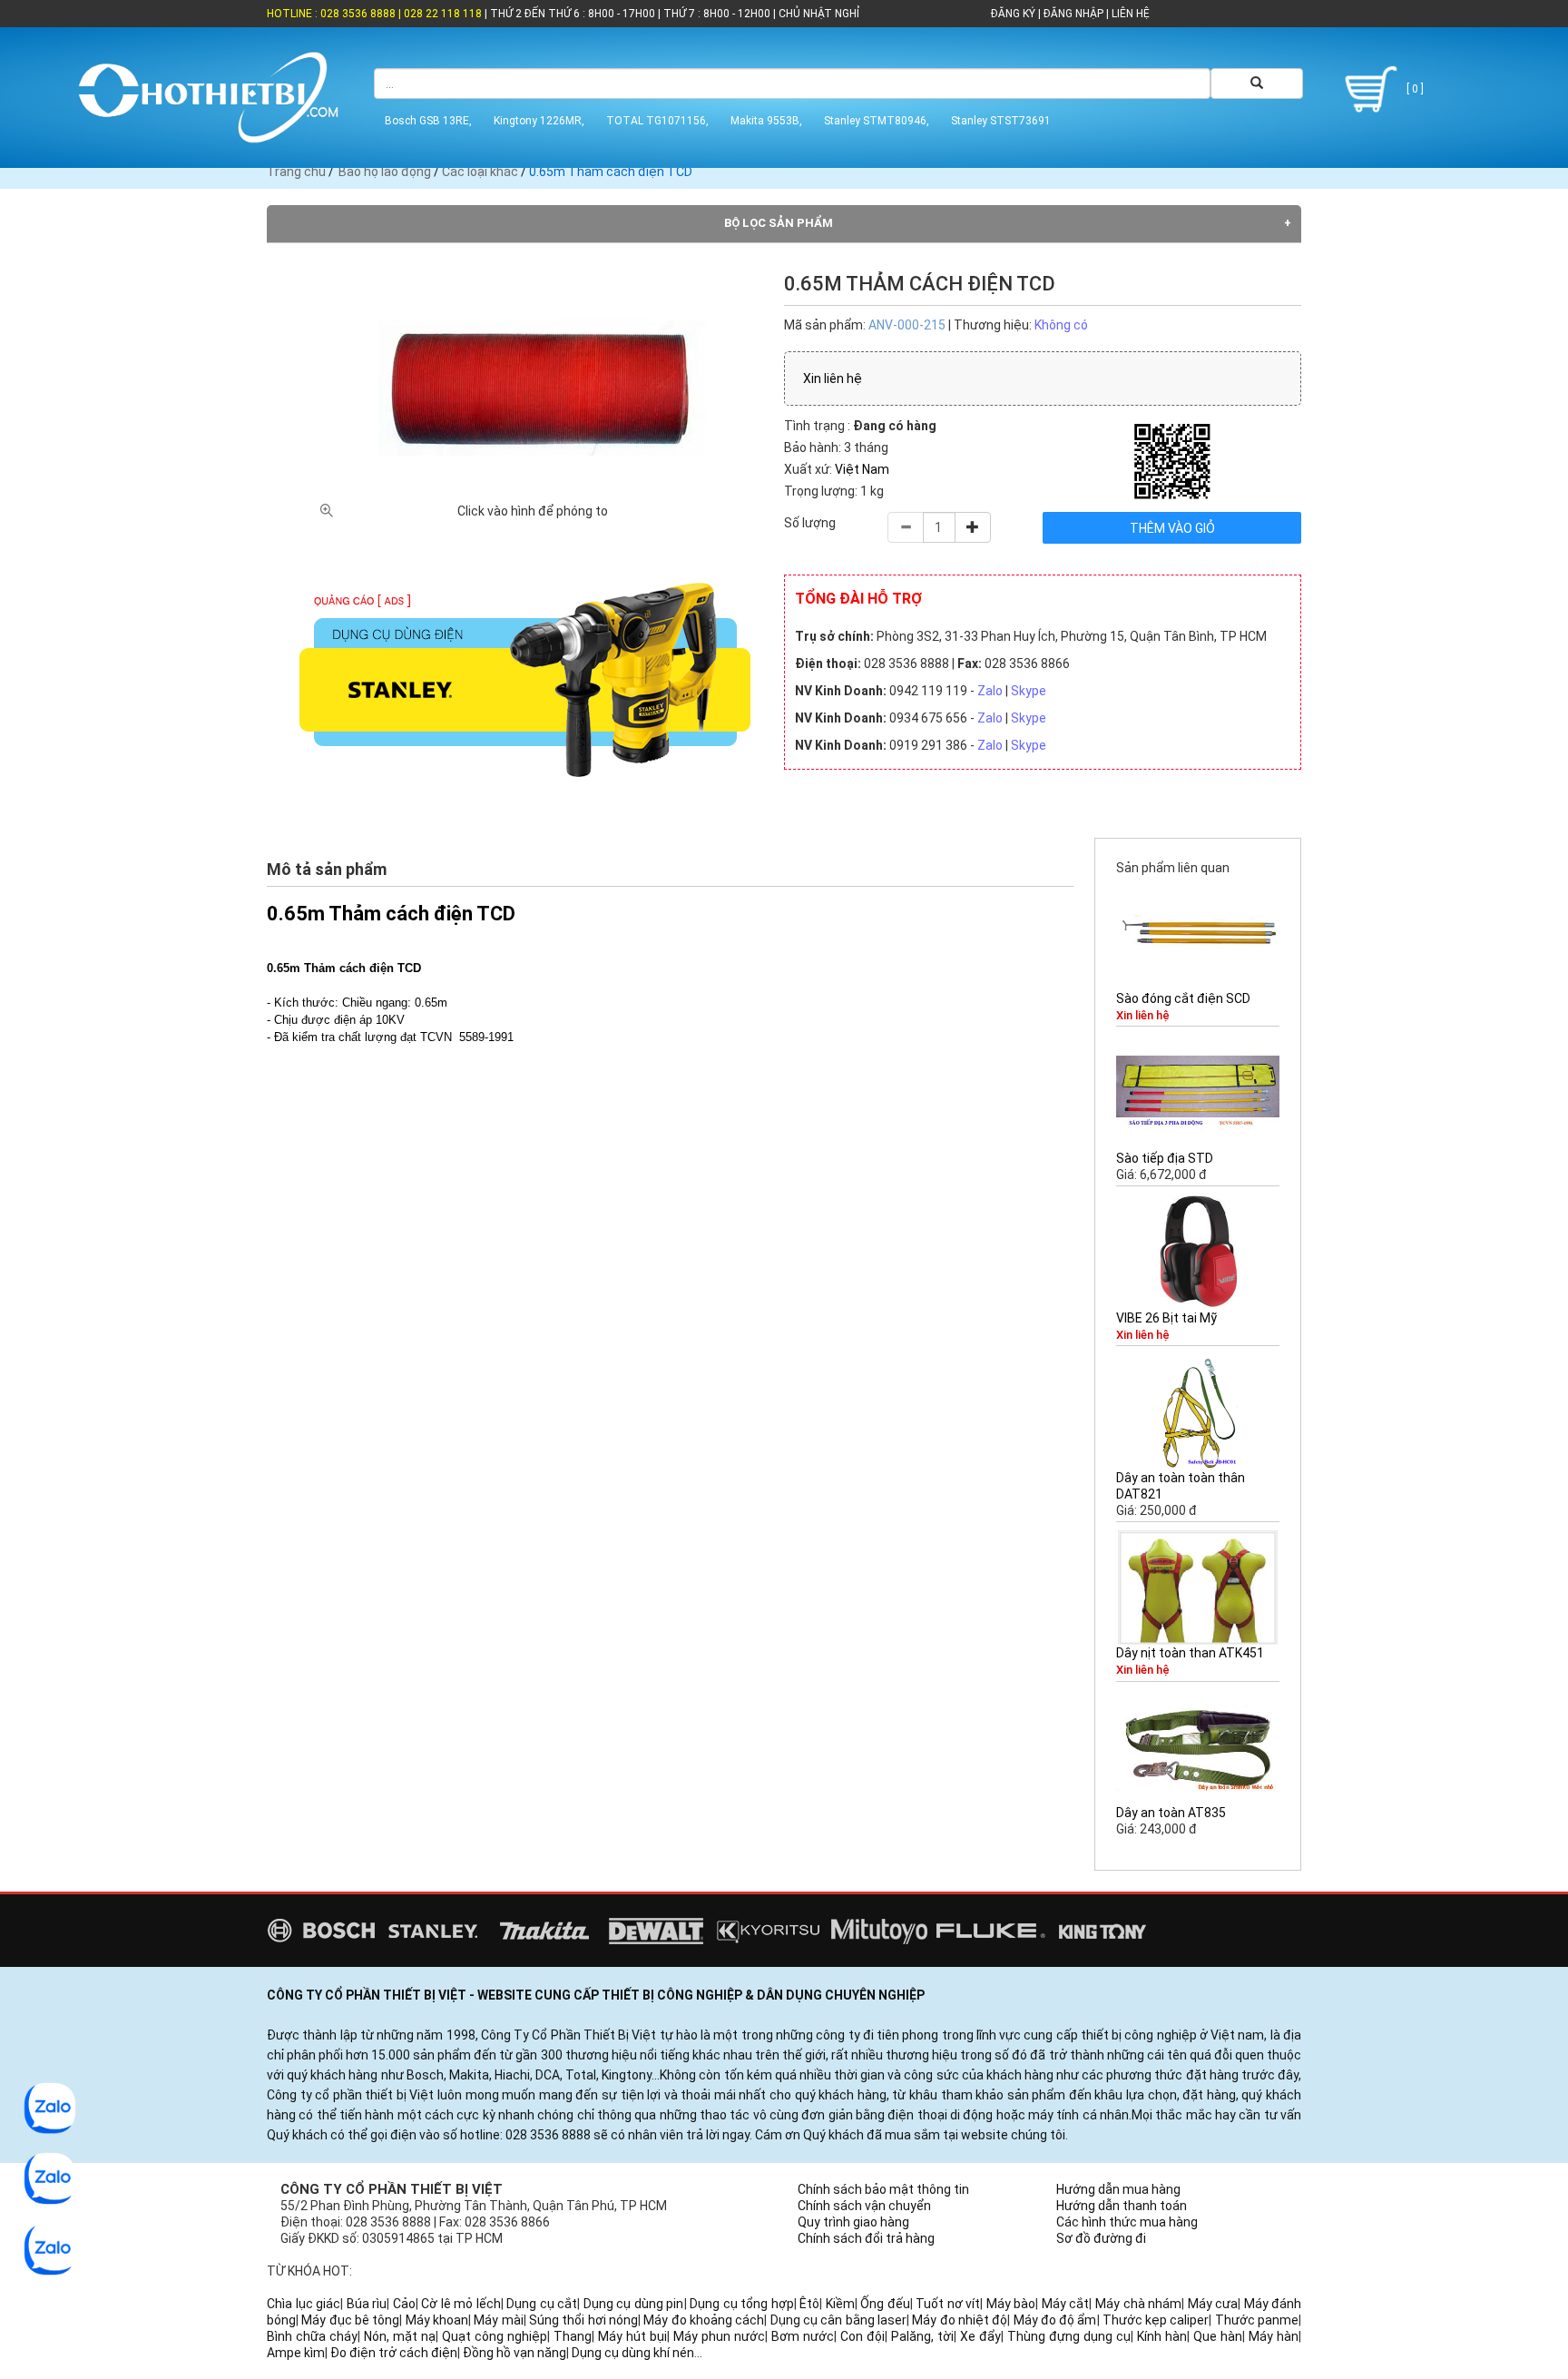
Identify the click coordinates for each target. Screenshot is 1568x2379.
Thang (573, 2336)
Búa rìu (367, 2304)
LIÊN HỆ (1129, 14)
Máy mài (498, 2320)
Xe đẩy (980, 2336)
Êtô (809, 2304)
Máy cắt (1066, 2304)
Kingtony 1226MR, (539, 121)
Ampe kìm (296, 2353)
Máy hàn (1274, 2336)
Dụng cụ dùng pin (634, 2304)
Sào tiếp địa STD (1165, 1158)
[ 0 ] (1414, 89)
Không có (1061, 325)
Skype (1029, 691)
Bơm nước (803, 2336)
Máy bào (1011, 2304)
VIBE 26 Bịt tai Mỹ (1166, 1318)
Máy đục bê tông (350, 2320)
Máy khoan (437, 2320)
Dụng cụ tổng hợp (742, 2304)
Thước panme (1257, 2320)
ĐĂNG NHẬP (1073, 14)
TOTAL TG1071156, (657, 121)
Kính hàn (1162, 2336)
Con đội (862, 2336)
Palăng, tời (922, 2336)
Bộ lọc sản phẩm (779, 223)
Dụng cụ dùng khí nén (633, 2353)
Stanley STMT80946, (877, 121)
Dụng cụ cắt (542, 2304)
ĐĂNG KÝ (1013, 14)
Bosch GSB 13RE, (428, 121)
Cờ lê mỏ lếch (461, 2304)
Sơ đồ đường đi (1101, 2238)
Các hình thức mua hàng (1127, 2222)
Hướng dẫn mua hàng (1118, 2189)
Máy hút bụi (632, 2336)
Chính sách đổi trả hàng (866, 2238)
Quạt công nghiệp (495, 2336)
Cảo (404, 2304)
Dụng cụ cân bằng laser (838, 2320)
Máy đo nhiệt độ (960, 2320)
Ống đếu (885, 2304)
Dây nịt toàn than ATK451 (1190, 1653)
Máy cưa (1213, 2304)
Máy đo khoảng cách (704, 2320)
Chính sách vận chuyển (864, 2206)
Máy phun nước (719, 2336)
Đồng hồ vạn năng (514, 2353)
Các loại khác (480, 172)
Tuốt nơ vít (948, 2304)
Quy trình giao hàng (853, 2222)
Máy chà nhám (1138, 2304)
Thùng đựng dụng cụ (1069, 2336)
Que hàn (1218, 2336)
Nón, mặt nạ (400, 2336)
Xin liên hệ (833, 378)
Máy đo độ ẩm (1055, 2320)
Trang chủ (296, 172)
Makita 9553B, (766, 121)
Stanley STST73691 (1001, 121)
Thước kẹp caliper (1156, 2320)
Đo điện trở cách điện (394, 2353)
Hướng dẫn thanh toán (1122, 2206)
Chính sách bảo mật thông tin (883, 2189)
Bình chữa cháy (312, 2336)
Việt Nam (862, 469)
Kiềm (840, 2304)
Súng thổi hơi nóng (583, 2320)
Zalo (990, 691)
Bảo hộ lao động (385, 172)
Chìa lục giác (304, 2304)
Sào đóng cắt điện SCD (1183, 998)
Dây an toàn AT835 (1171, 1813)
